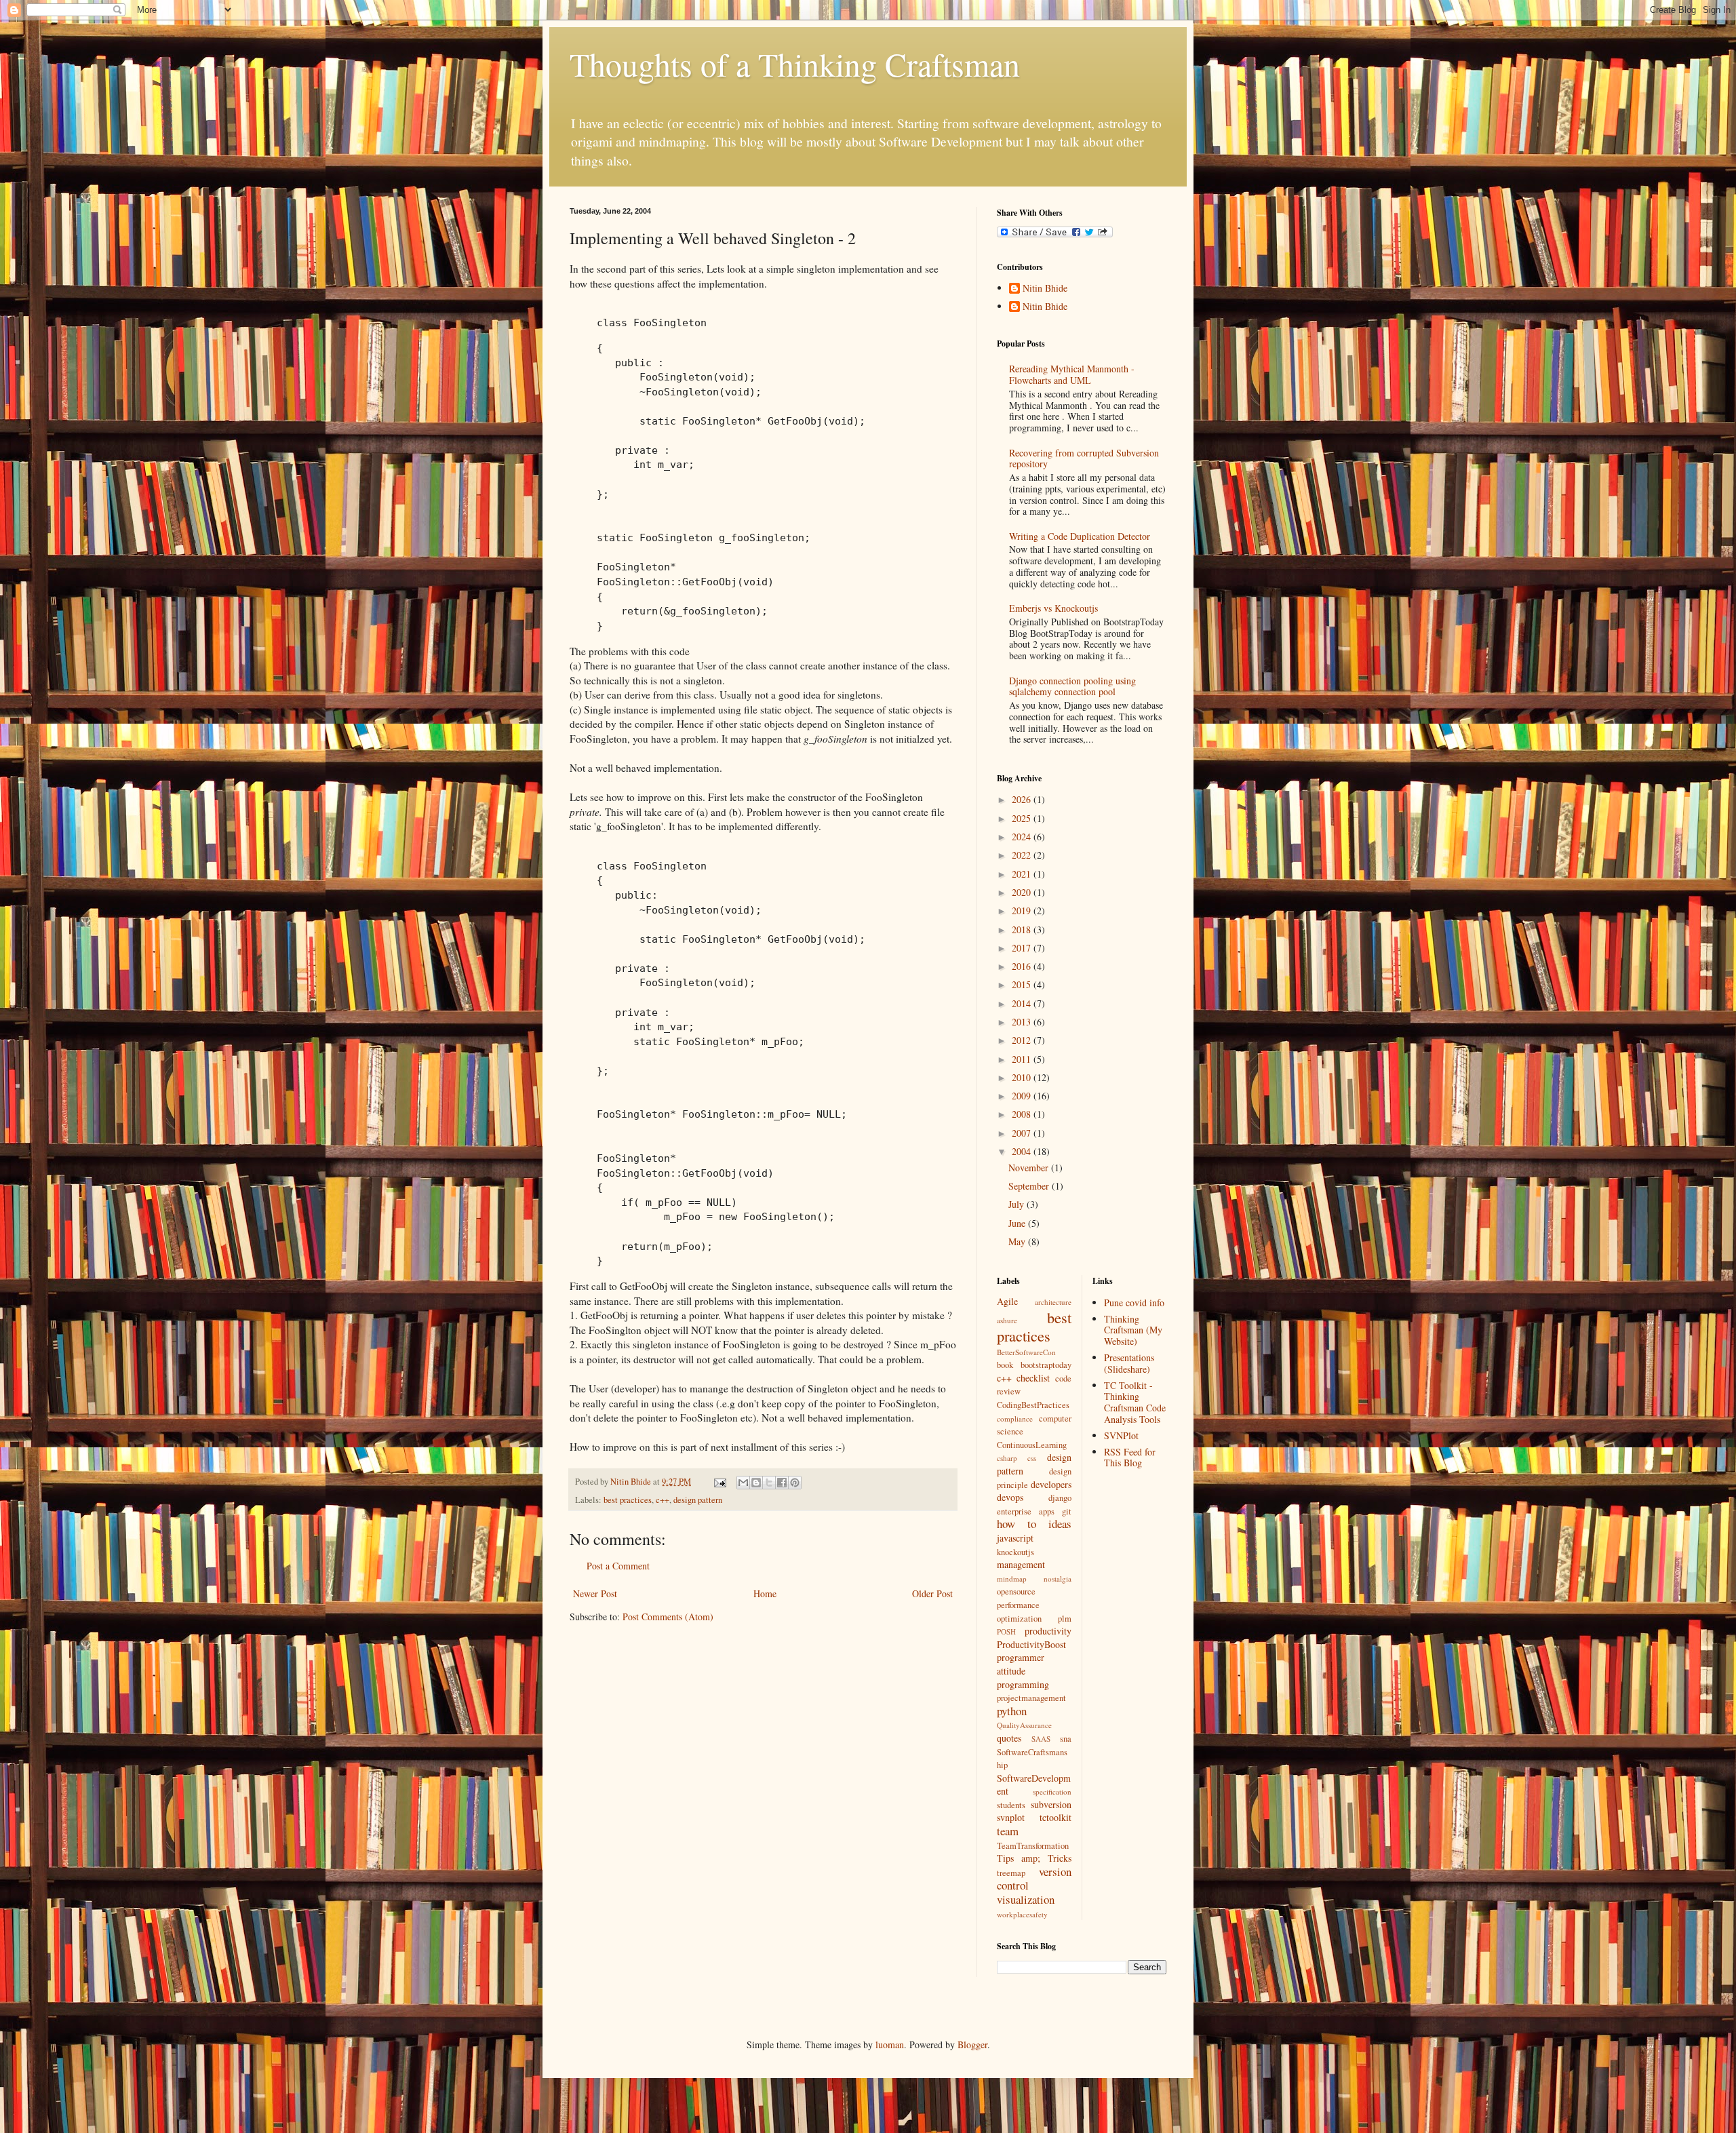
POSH (1006, 1631)
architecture (1053, 1302)
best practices (628, 1500)
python (1012, 1711)
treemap (1011, 1873)
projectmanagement (1031, 1698)
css (1032, 1458)
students (1011, 1805)
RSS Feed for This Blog (1130, 1457)
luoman (890, 2044)
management (1021, 1564)
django (1060, 1498)
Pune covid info (1134, 1303)
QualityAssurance (1024, 1725)
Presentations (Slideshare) (1129, 1363)
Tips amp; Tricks (1034, 1858)
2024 (1023, 837)
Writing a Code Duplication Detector (1080, 536)
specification (1052, 1792)
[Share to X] (769, 1483)
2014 (1023, 1003)
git (1067, 1511)
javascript (1015, 1538)
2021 (1023, 874)
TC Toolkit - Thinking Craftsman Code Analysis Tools (1135, 1402)
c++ (663, 1500)
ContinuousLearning (1032, 1445)
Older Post (932, 1593)
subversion (1051, 1804)
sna (1066, 1739)
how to (1017, 1524)
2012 (1023, 1040)
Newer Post (595, 1593)
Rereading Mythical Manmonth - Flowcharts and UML (1072, 374)
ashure (1007, 1320)
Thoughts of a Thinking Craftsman (795, 64)
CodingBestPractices (1033, 1405)
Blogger (972, 2044)
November (1030, 1168)
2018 (1023, 929)
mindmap (1012, 1579)
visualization (1026, 1899)
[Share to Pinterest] (795, 1483)
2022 (1023, 855)
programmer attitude (1021, 1664)
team (1008, 1831)
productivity (1048, 1631)
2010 (1023, 1077)
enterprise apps (1026, 1511)
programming (1023, 1684)
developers (1051, 1484)
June (1018, 1223)
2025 (1023, 818)
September (1030, 1186)
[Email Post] (719, 1482)
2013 (1023, 1022)
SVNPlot (1121, 1435)
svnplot (1011, 1817)
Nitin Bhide (1045, 289)
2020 (1023, 892)
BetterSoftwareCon (1026, 1352)
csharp (1007, 1458)
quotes (1009, 1738)
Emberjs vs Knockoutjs (1053, 608)
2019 (1023, 911)
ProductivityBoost (1031, 1644)
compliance (1015, 1418)
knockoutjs (1015, 1552)
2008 (1023, 1114)
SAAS (1041, 1739)
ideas (1060, 1524)
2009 (1023, 1096)
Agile (1007, 1301)
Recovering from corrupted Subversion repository (1084, 458)
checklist (1033, 1378)
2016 (1023, 966)
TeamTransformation (1033, 1846)
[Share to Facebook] (782, 1483)
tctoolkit (1056, 1817)
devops (1010, 1497)
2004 (1023, 1151)
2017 (1023, 948)
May (1018, 1241)
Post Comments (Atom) (668, 1617)
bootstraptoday (1046, 1365)
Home (765, 1593)
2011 (1023, 1059)
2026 (1023, 799)
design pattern (698, 1500)
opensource (1016, 1591)
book (1005, 1365)
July (1018, 1204)
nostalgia (1058, 1579)
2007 (1023, 1133)
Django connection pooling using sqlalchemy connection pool (1072, 686)
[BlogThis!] (756, 1483)
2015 (1023, 984)
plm (1065, 1619)
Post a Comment (618, 1566)
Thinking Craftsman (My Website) (1133, 1330)
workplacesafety (1022, 1914)
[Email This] (743, 1483)
